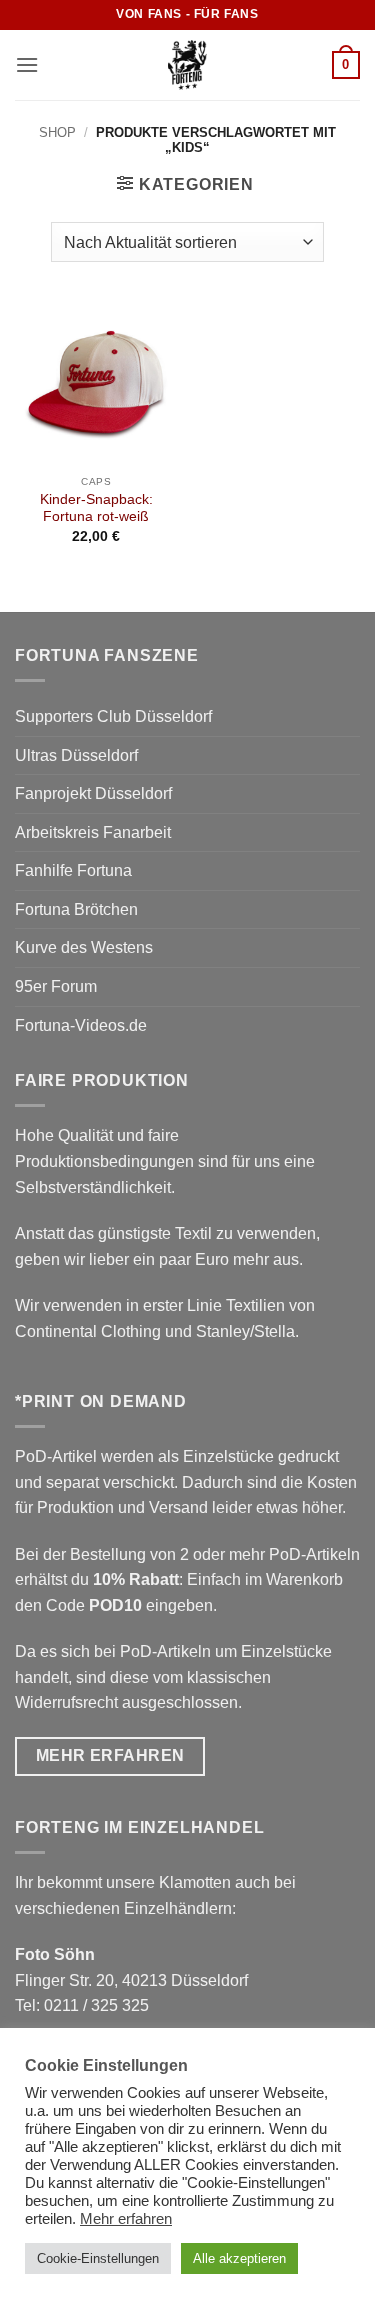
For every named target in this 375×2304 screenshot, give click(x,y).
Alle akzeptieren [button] (239, 2258)
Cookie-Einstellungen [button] (98, 2258)
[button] (27, 64)
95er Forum (56, 986)
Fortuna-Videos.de (81, 1025)
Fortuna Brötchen (76, 909)
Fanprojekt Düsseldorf (93, 793)
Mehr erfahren (126, 2219)
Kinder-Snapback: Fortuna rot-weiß (96, 508)
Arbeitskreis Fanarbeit (93, 832)
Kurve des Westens (84, 947)
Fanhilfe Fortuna (73, 870)
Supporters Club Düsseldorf (113, 716)
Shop (57, 132)
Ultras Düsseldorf (76, 755)
